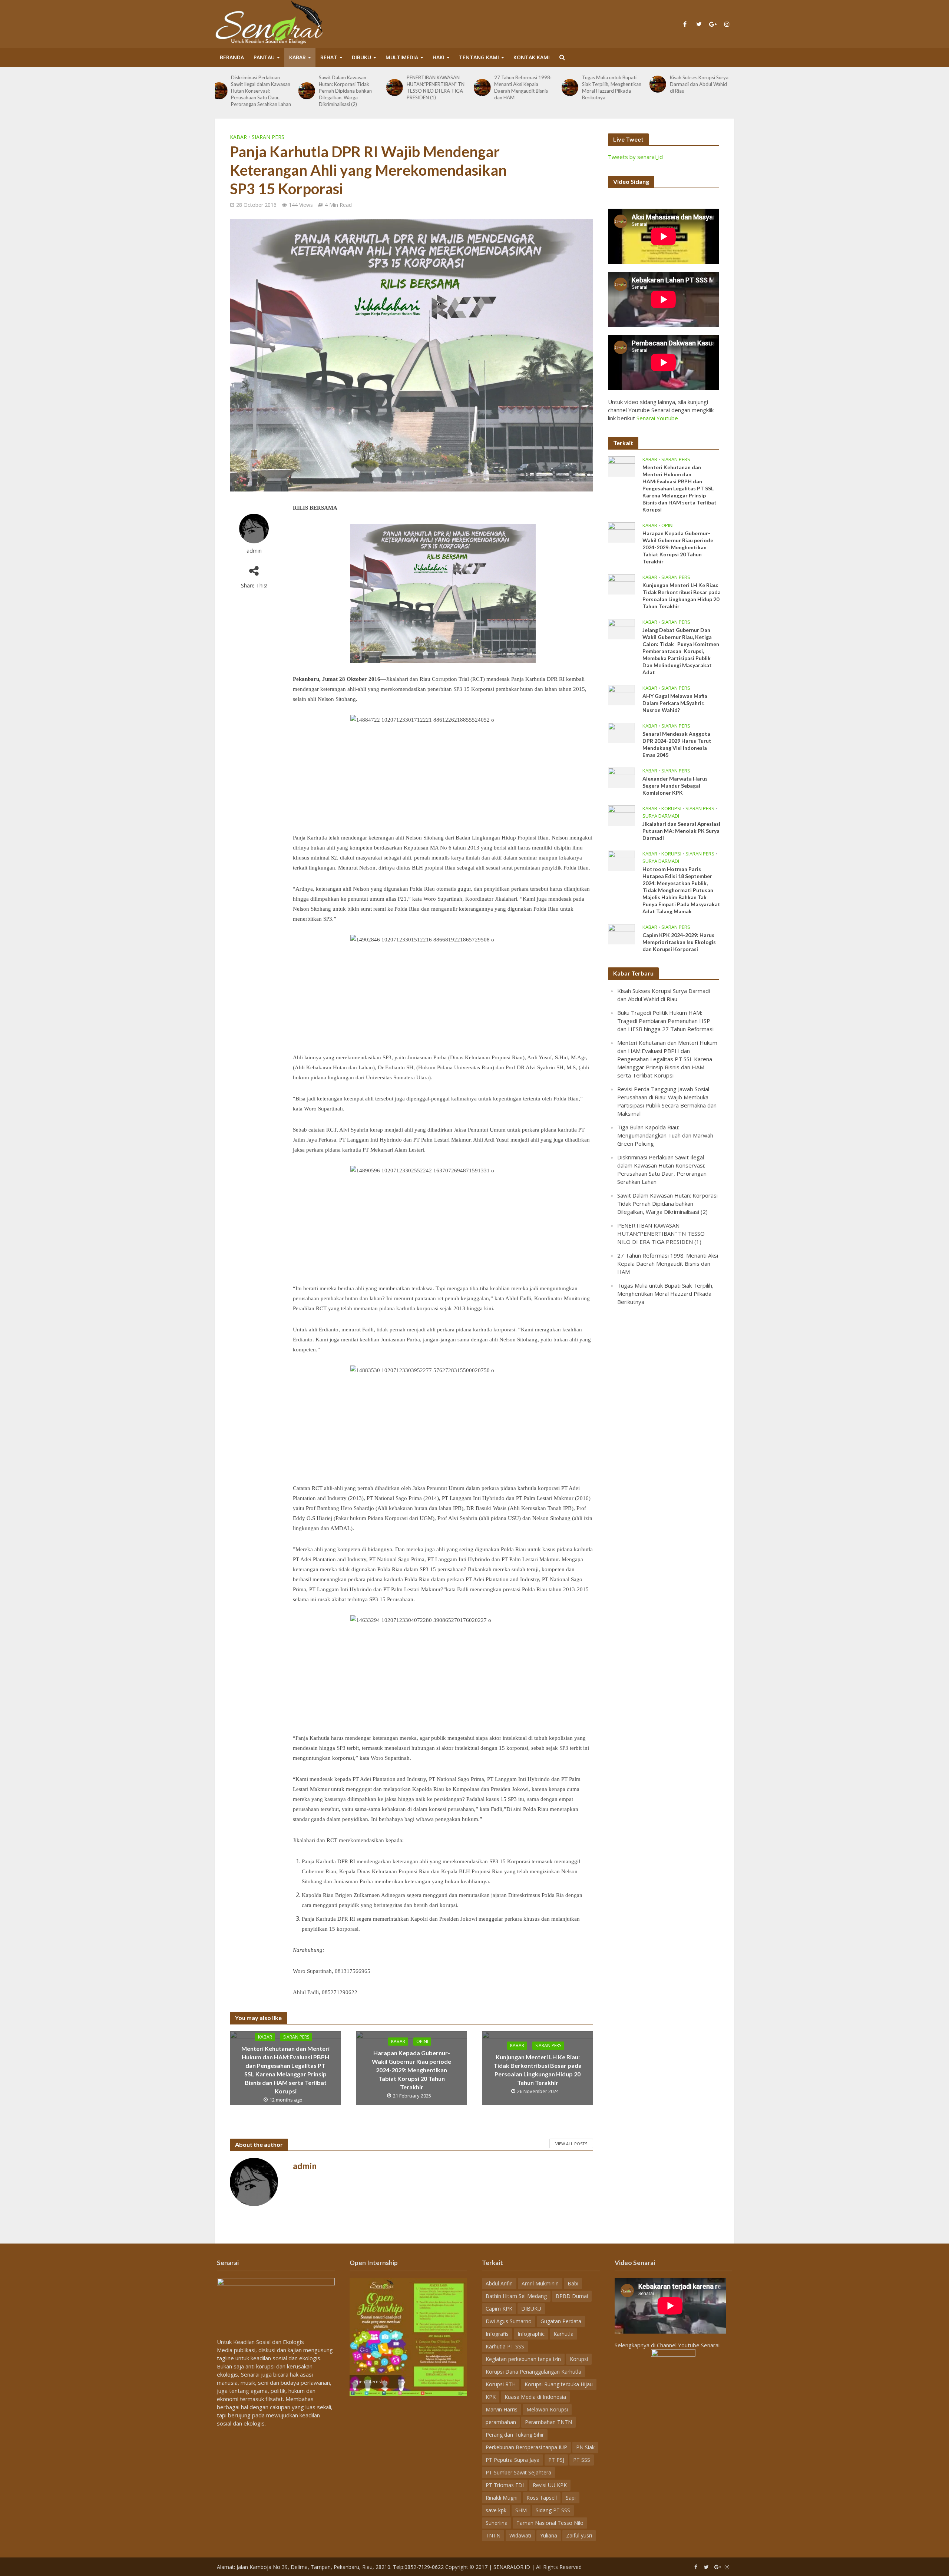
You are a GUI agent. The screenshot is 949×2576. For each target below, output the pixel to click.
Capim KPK (499, 2309)
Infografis (497, 2334)
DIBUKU (361, 57)
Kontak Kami (532, 57)
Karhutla (563, 2334)
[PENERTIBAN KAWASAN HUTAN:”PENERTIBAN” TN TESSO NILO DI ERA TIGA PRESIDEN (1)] (311, 87)
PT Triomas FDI (505, 2485)
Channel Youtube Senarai (688, 2345)
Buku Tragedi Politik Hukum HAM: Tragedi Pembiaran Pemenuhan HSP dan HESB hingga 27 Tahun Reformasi (704, 87)
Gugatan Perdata (561, 2321)
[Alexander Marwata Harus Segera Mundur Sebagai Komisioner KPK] (621, 777)
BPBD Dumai (572, 2296)
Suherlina (497, 2523)
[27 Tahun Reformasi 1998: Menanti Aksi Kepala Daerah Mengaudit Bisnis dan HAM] (399, 87)
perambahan (501, 2422)
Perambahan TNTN (548, 2422)
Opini (422, 2041)
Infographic (531, 2334)
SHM (521, 2510)
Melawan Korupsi (547, 2409)
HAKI (439, 57)
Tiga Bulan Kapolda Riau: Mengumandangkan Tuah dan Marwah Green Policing (665, 1135)
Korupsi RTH (501, 2384)
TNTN (493, 2535)
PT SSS (582, 2460)
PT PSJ (556, 2460)
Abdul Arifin (499, 2283)
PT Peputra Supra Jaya (512, 2460)
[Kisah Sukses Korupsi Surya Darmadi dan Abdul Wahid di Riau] (574, 84)
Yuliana (549, 2535)
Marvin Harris (502, 2409)
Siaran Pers (268, 137)
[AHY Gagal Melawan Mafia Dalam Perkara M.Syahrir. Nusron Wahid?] (621, 694)
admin (254, 551)
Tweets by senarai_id (635, 157)
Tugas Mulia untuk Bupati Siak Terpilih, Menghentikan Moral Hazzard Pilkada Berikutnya (528, 87)
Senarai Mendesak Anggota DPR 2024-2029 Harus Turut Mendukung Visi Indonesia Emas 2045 (677, 744)
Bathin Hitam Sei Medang (516, 2296)
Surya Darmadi (661, 816)
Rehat (329, 57)
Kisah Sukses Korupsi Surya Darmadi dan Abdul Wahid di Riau (616, 84)
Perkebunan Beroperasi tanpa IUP (526, 2447)
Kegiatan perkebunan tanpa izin (523, 2359)
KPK (491, 2397)
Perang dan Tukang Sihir (515, 2435)
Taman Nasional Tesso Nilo (550, 2523)
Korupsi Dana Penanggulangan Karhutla (533, 2372)
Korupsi (671, 809)
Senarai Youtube (657, 418)
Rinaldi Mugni (502, 2498)
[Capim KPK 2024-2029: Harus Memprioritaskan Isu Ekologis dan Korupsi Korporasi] (621, 933)
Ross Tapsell (542, 2498)
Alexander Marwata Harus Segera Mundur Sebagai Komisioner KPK (675, 786)
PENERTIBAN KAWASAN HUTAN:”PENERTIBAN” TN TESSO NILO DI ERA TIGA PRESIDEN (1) (352, 87)
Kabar (297, 57)
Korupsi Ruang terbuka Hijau (559, 2384)
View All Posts (571, 2144)
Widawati (520, 2535)
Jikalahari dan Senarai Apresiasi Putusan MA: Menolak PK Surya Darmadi (681, 831)
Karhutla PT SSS (505, 2346)
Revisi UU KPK (550, 2485)
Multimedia (402, 57)
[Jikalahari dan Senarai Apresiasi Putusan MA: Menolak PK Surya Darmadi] (621, 815)
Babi (573, 2283)
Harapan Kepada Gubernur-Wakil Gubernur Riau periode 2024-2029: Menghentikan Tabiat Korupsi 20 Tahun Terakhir (411, 2070)
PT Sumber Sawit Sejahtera (518, 2472)
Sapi (571, 2498)
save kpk (496, 2510)
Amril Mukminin (540, 2283)
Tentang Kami (479, 57)
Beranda (232, 57)
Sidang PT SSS (553, 2510)
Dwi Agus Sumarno (509, 2321)
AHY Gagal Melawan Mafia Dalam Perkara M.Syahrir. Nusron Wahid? (675, 703)
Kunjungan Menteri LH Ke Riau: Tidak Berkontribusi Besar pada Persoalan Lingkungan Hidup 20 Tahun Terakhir (538, 2070)
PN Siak (585, 2447)
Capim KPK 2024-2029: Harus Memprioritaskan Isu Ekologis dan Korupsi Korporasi (679, 942)
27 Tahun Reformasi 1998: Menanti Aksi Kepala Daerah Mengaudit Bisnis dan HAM (440, 87)
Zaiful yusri (579, 2535)
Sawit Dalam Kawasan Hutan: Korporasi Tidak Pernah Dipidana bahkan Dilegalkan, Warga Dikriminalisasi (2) (262, 91)
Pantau (264, 57)
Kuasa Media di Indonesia (535, 2397)
